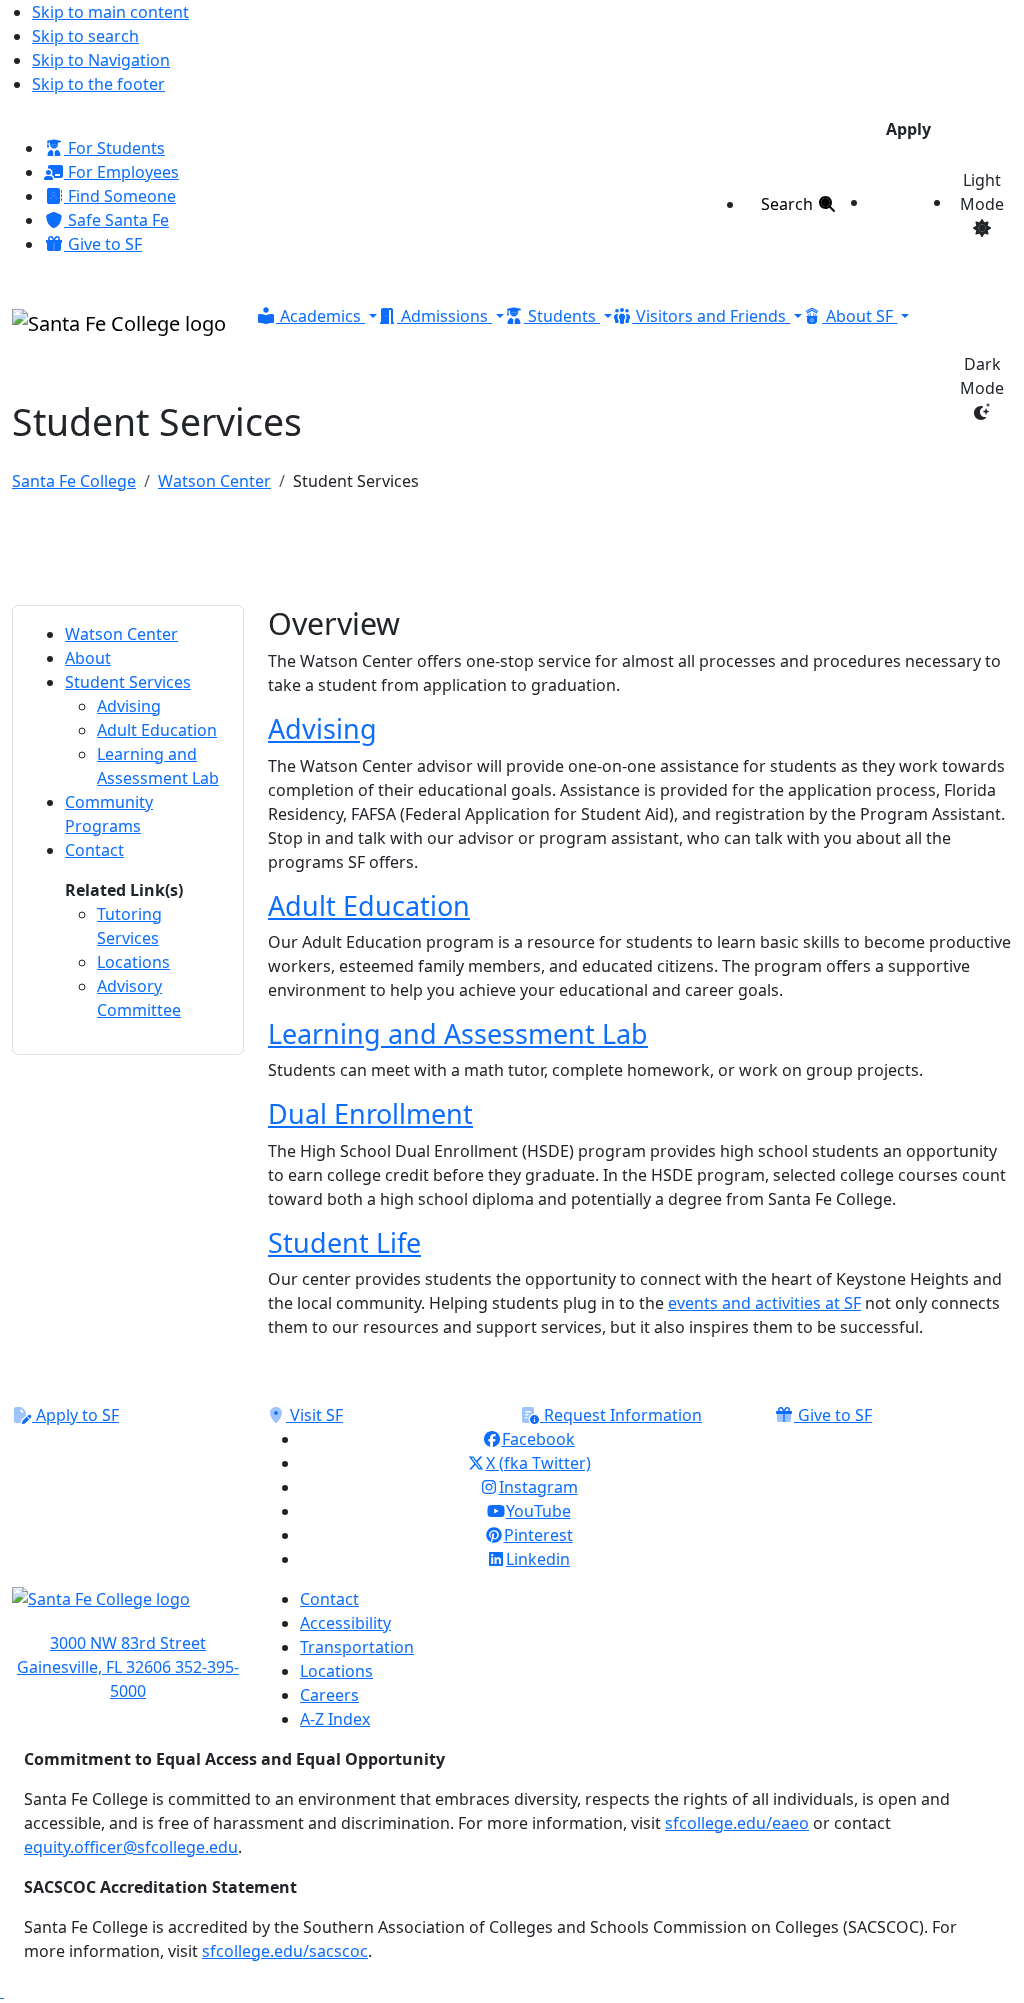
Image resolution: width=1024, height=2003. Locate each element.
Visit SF (314, 1415)
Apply (908, 129)
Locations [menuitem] (133, 962)
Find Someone (120, 196)
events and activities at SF (764, 1303)
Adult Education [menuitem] (157, 730)
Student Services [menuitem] (128, 682)
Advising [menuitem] (129, 706)
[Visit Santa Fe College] (128, 1609)
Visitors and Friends (711, 316)
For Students (114, 148)
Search (789, 204)
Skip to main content (110, 12)
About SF (859, 316)
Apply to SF (75, 1415)
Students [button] (562, 316)
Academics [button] (320, 316)
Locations (336, 1671)
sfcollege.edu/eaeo (737, 1823)
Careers (329, 1695)
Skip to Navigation (101, 60)
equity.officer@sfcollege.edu (131, 1847)
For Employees (121, 172)
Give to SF (103, 244)
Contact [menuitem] (94, 850)
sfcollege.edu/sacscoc (285, 1951)
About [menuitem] (88, 658)
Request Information (621, 1415)
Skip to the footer (98, 84)
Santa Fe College (74, 481)
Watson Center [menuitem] (121, 634)
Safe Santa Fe (116, 220)
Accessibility (345, 1623)
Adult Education (369, 905)
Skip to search (85, 36)
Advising (322, 728)
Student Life (344, 1242)
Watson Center (214, 481)
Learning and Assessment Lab (458, 1033)
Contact (329, 1599)
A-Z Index (335, 1719)
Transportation (357, 1647)
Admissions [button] (444, 316)
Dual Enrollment (370, 1113)
